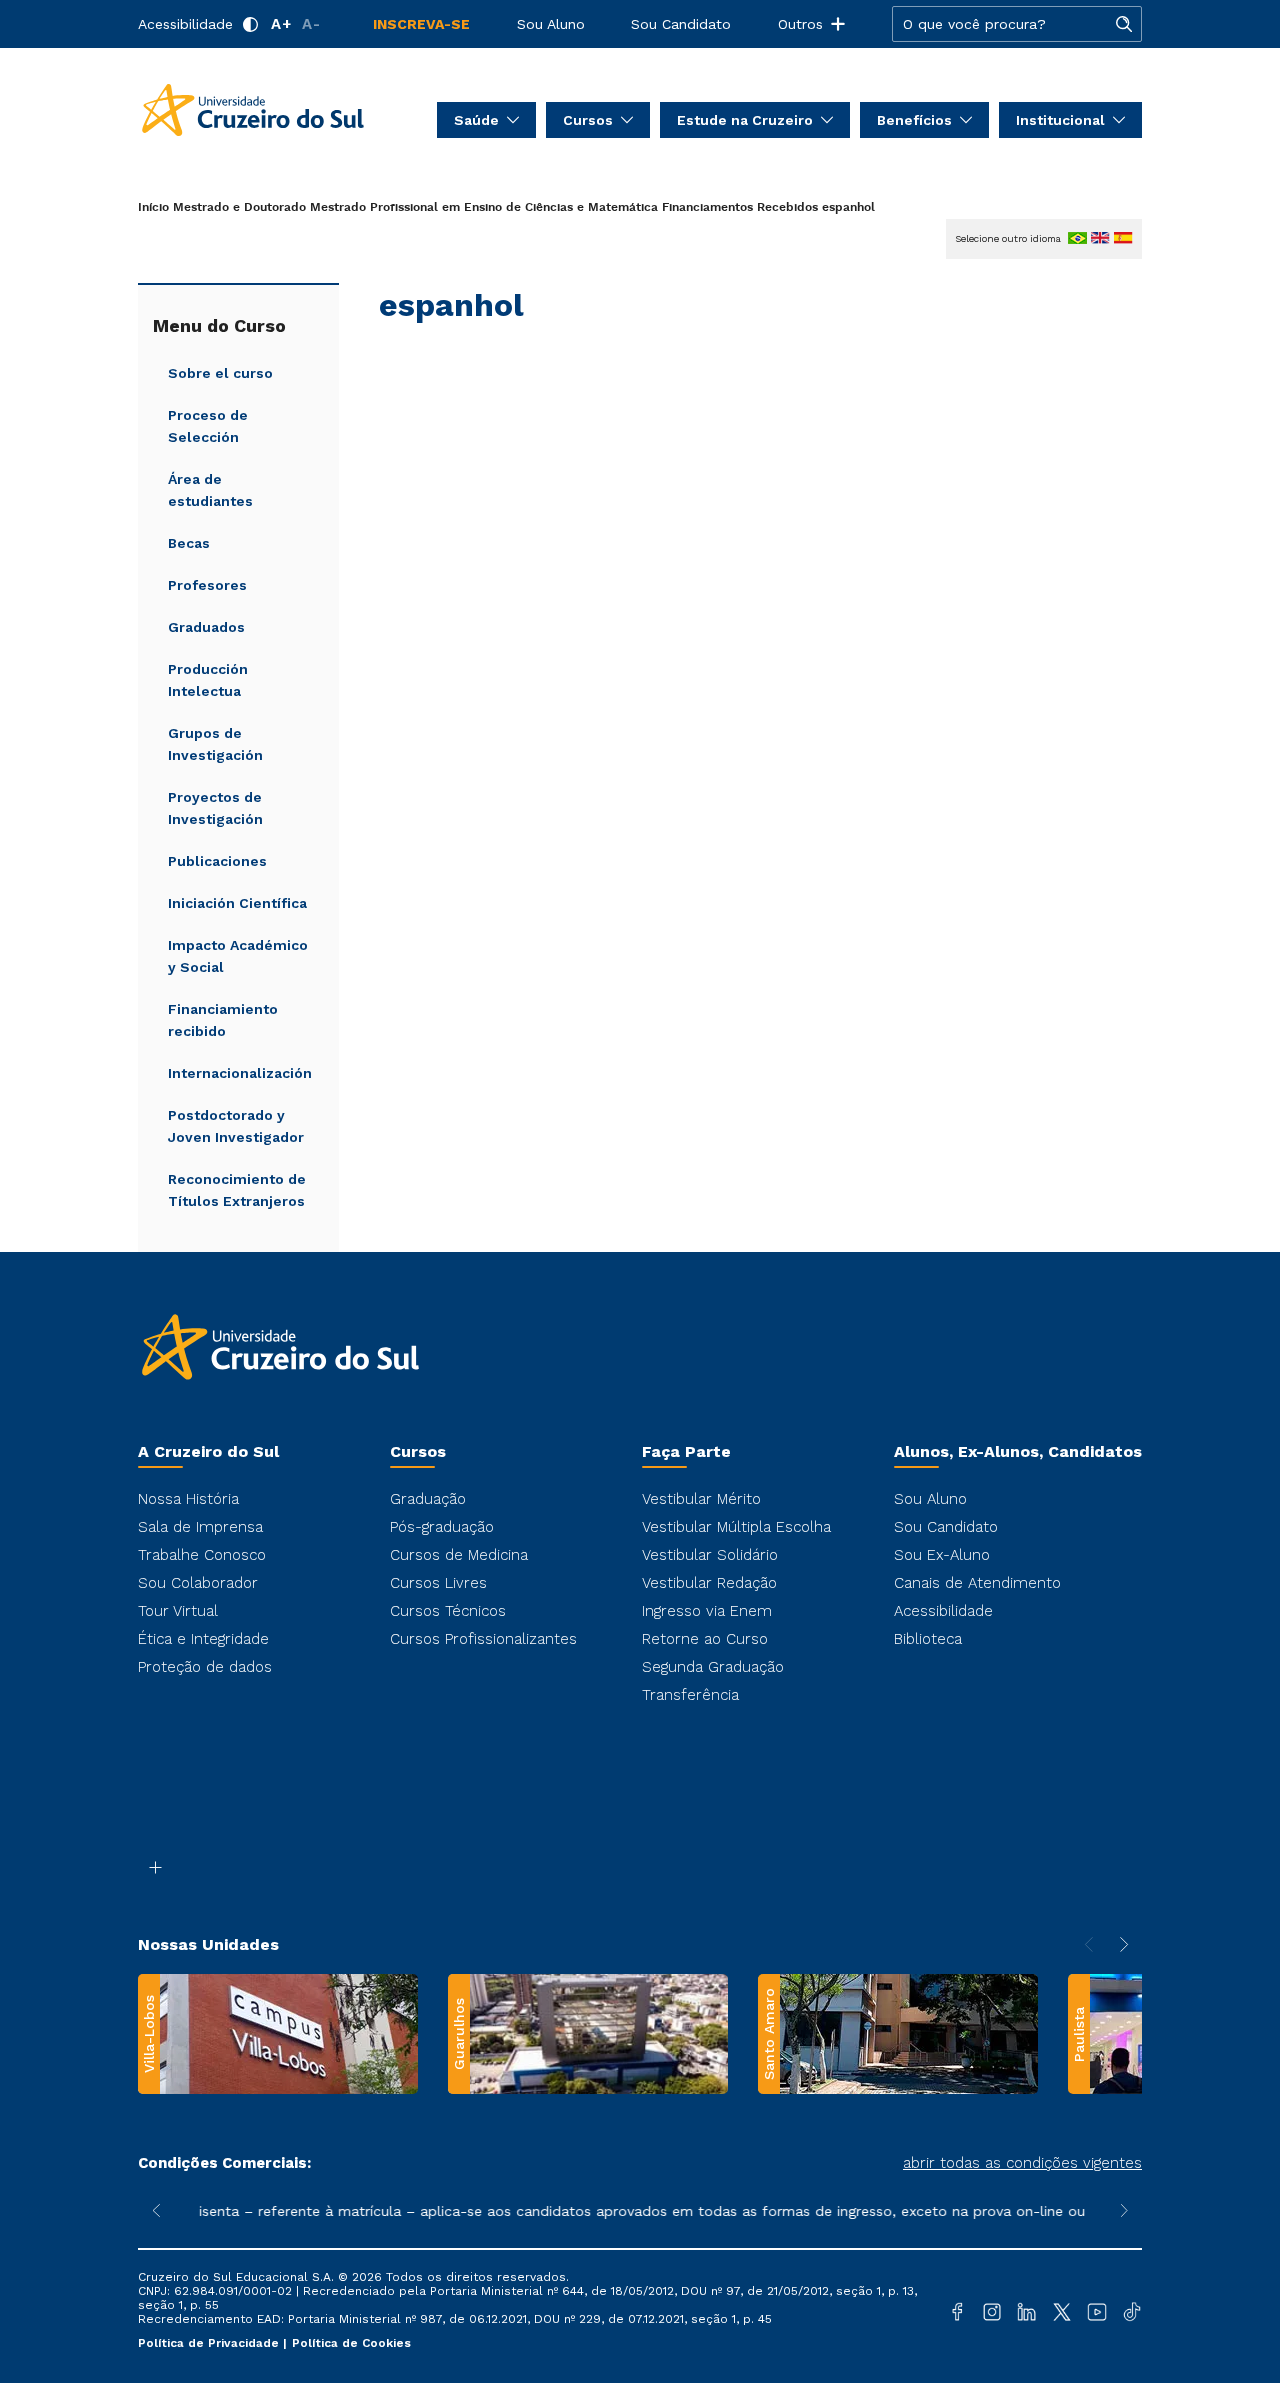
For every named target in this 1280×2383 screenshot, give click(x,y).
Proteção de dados (205, 1667)
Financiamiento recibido (223, 1020)
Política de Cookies (351, 2343)
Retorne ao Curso (705, 1639)
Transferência (690, 1695)
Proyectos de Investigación (215, 808)
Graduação (428, 1499)
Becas (189, 543)
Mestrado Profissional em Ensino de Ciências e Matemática (484, 207)
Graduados (206, 627)
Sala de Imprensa (200, 1527)
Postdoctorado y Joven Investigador (236, 1126)
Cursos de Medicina (459, 1555)
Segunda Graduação (713, 1667)
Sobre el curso (220, 373)
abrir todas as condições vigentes (1022, 2163)
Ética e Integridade (203, 1639)
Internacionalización (240, 1073)
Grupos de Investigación (215, 744)
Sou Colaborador (198, 1583)
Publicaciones (217, 861)
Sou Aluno (551, 24)
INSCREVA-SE (421, 24)
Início (153, 207)
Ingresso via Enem (707, 1611)
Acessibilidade (185, 24)
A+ (281, 24)
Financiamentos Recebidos (740, 207)
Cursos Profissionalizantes (483, 1639)
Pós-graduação (442, 1527)
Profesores (207, 585)
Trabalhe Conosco (202, 1555)
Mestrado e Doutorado (239, 207)
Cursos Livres (438, 1583)
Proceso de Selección (208, 426)
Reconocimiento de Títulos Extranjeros (237, 1190)
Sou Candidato (681, 24)
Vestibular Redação (709, 1583)
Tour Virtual (178, 1611)
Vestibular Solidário (710, 1555)
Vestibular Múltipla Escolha (736, 1527)
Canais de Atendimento (977, 1583)
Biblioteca (928, 1639)
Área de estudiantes (210, 490)
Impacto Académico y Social (238, 956)
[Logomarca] (253, 108)
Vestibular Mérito (701, 1499)
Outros (800, 24)
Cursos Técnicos (448, 1611)
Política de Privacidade (210, 2343)
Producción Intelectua (208, 680)
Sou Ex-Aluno (942, 1555)
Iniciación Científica (237, 903)
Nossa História (188, 1499)
